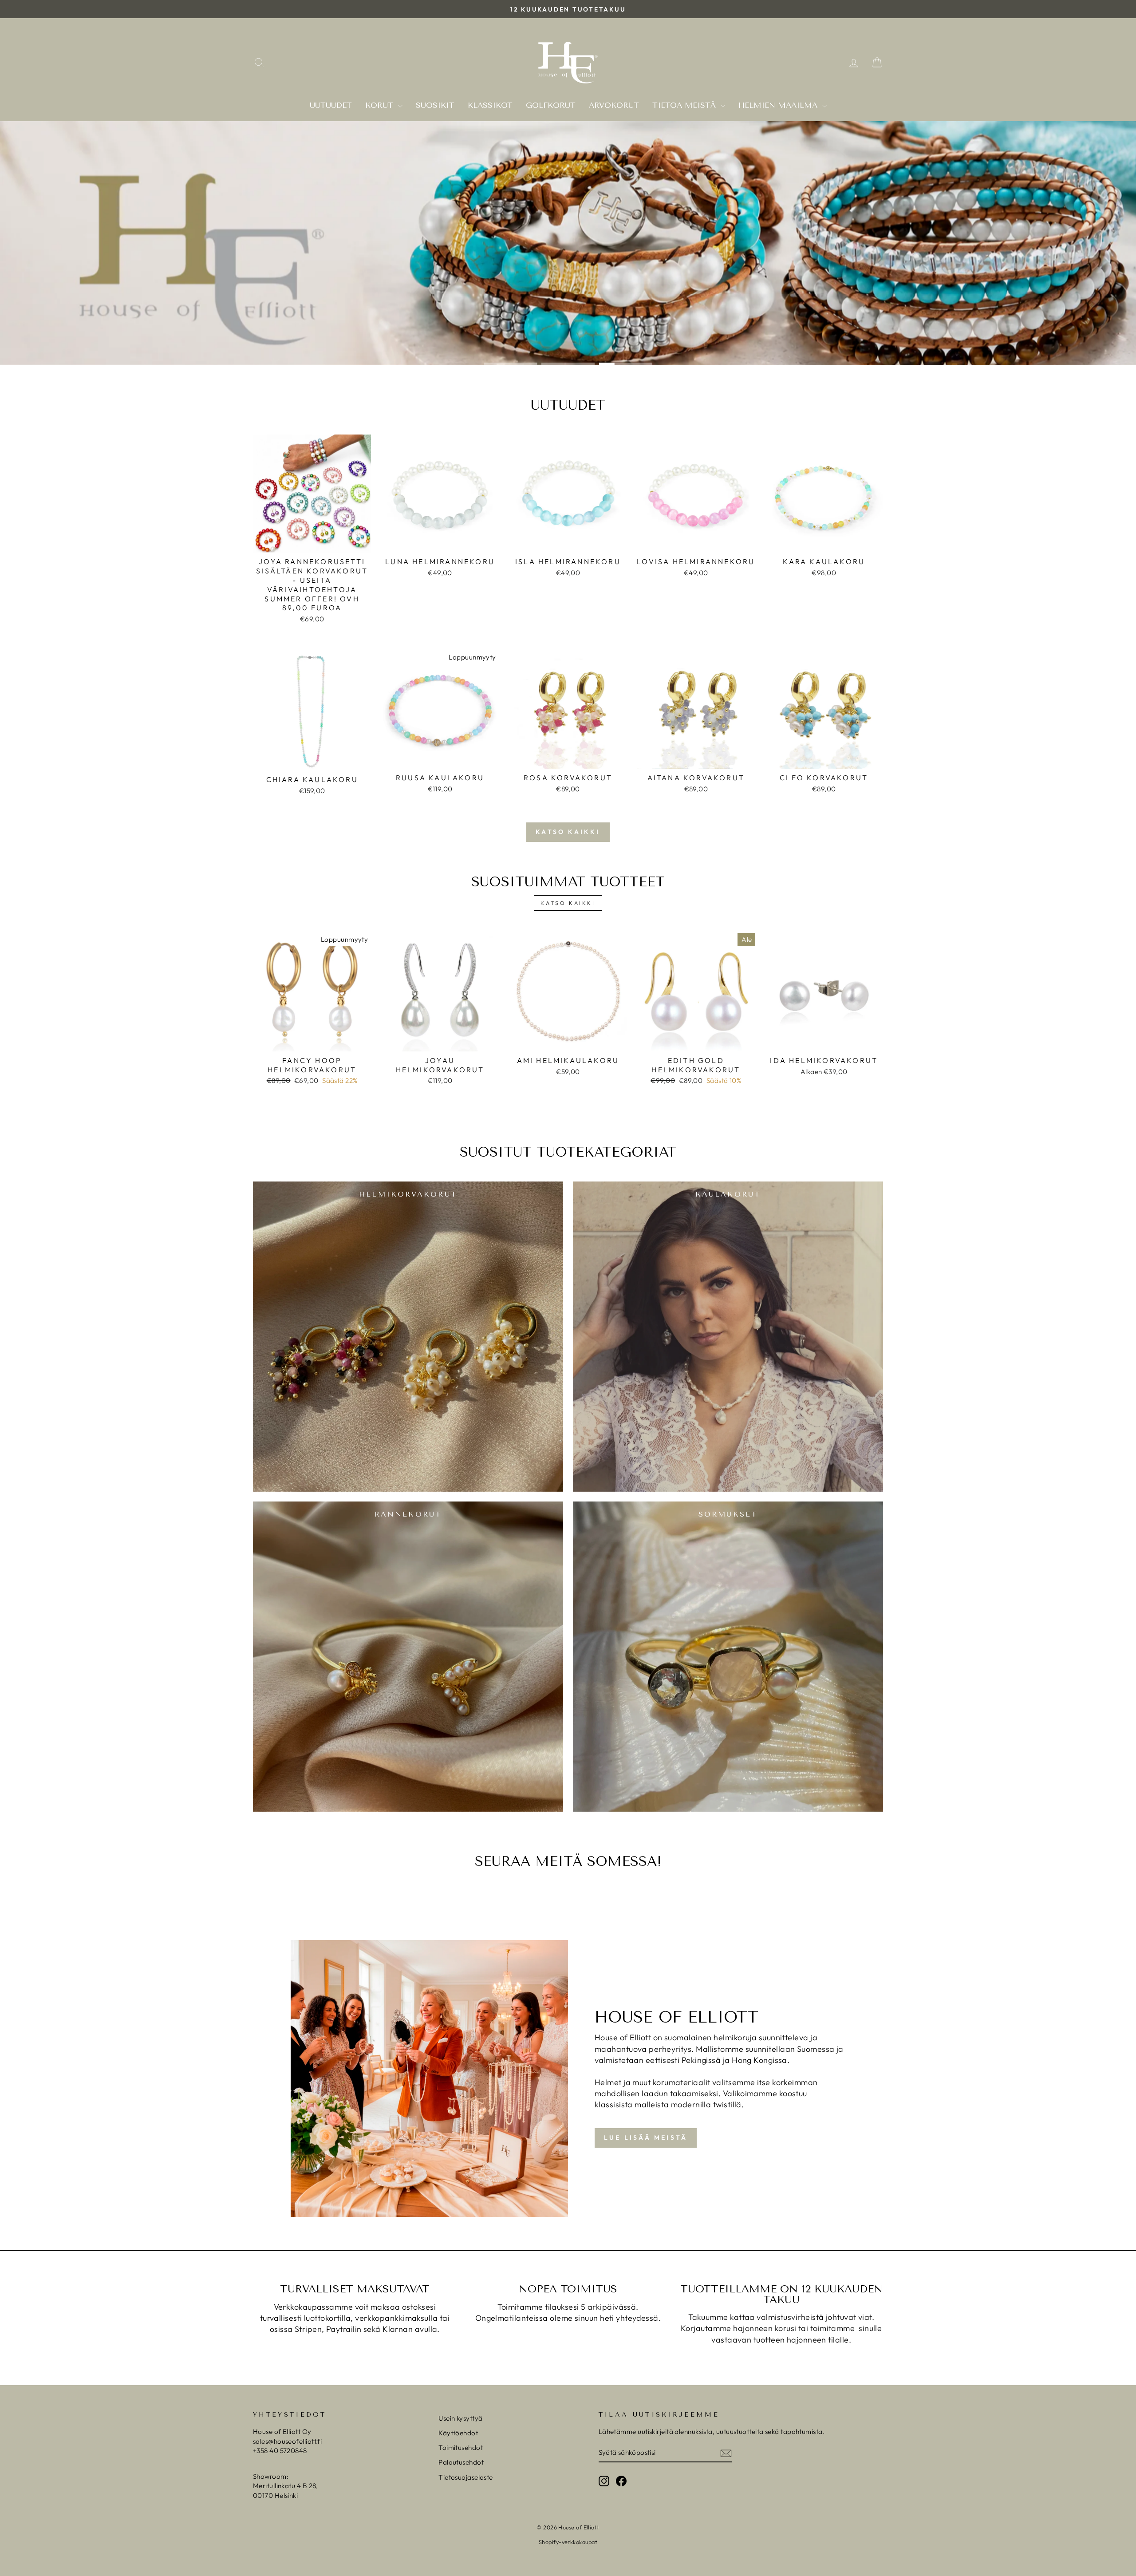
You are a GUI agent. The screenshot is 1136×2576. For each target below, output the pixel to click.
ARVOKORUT (614, 105)
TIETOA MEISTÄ (685, 105)
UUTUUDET (331, 105)
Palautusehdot (461, 2462)
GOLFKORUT (551, 105)
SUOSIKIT (435, 105)
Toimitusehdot (461, 2448)
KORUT (381, 105)
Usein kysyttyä (460, 2418)
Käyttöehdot (458, 2433)
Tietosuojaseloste (466, 2477)
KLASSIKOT (490, 105)
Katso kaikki (568, 832)
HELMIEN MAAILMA (779, 105)
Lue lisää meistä (646, 2137)
